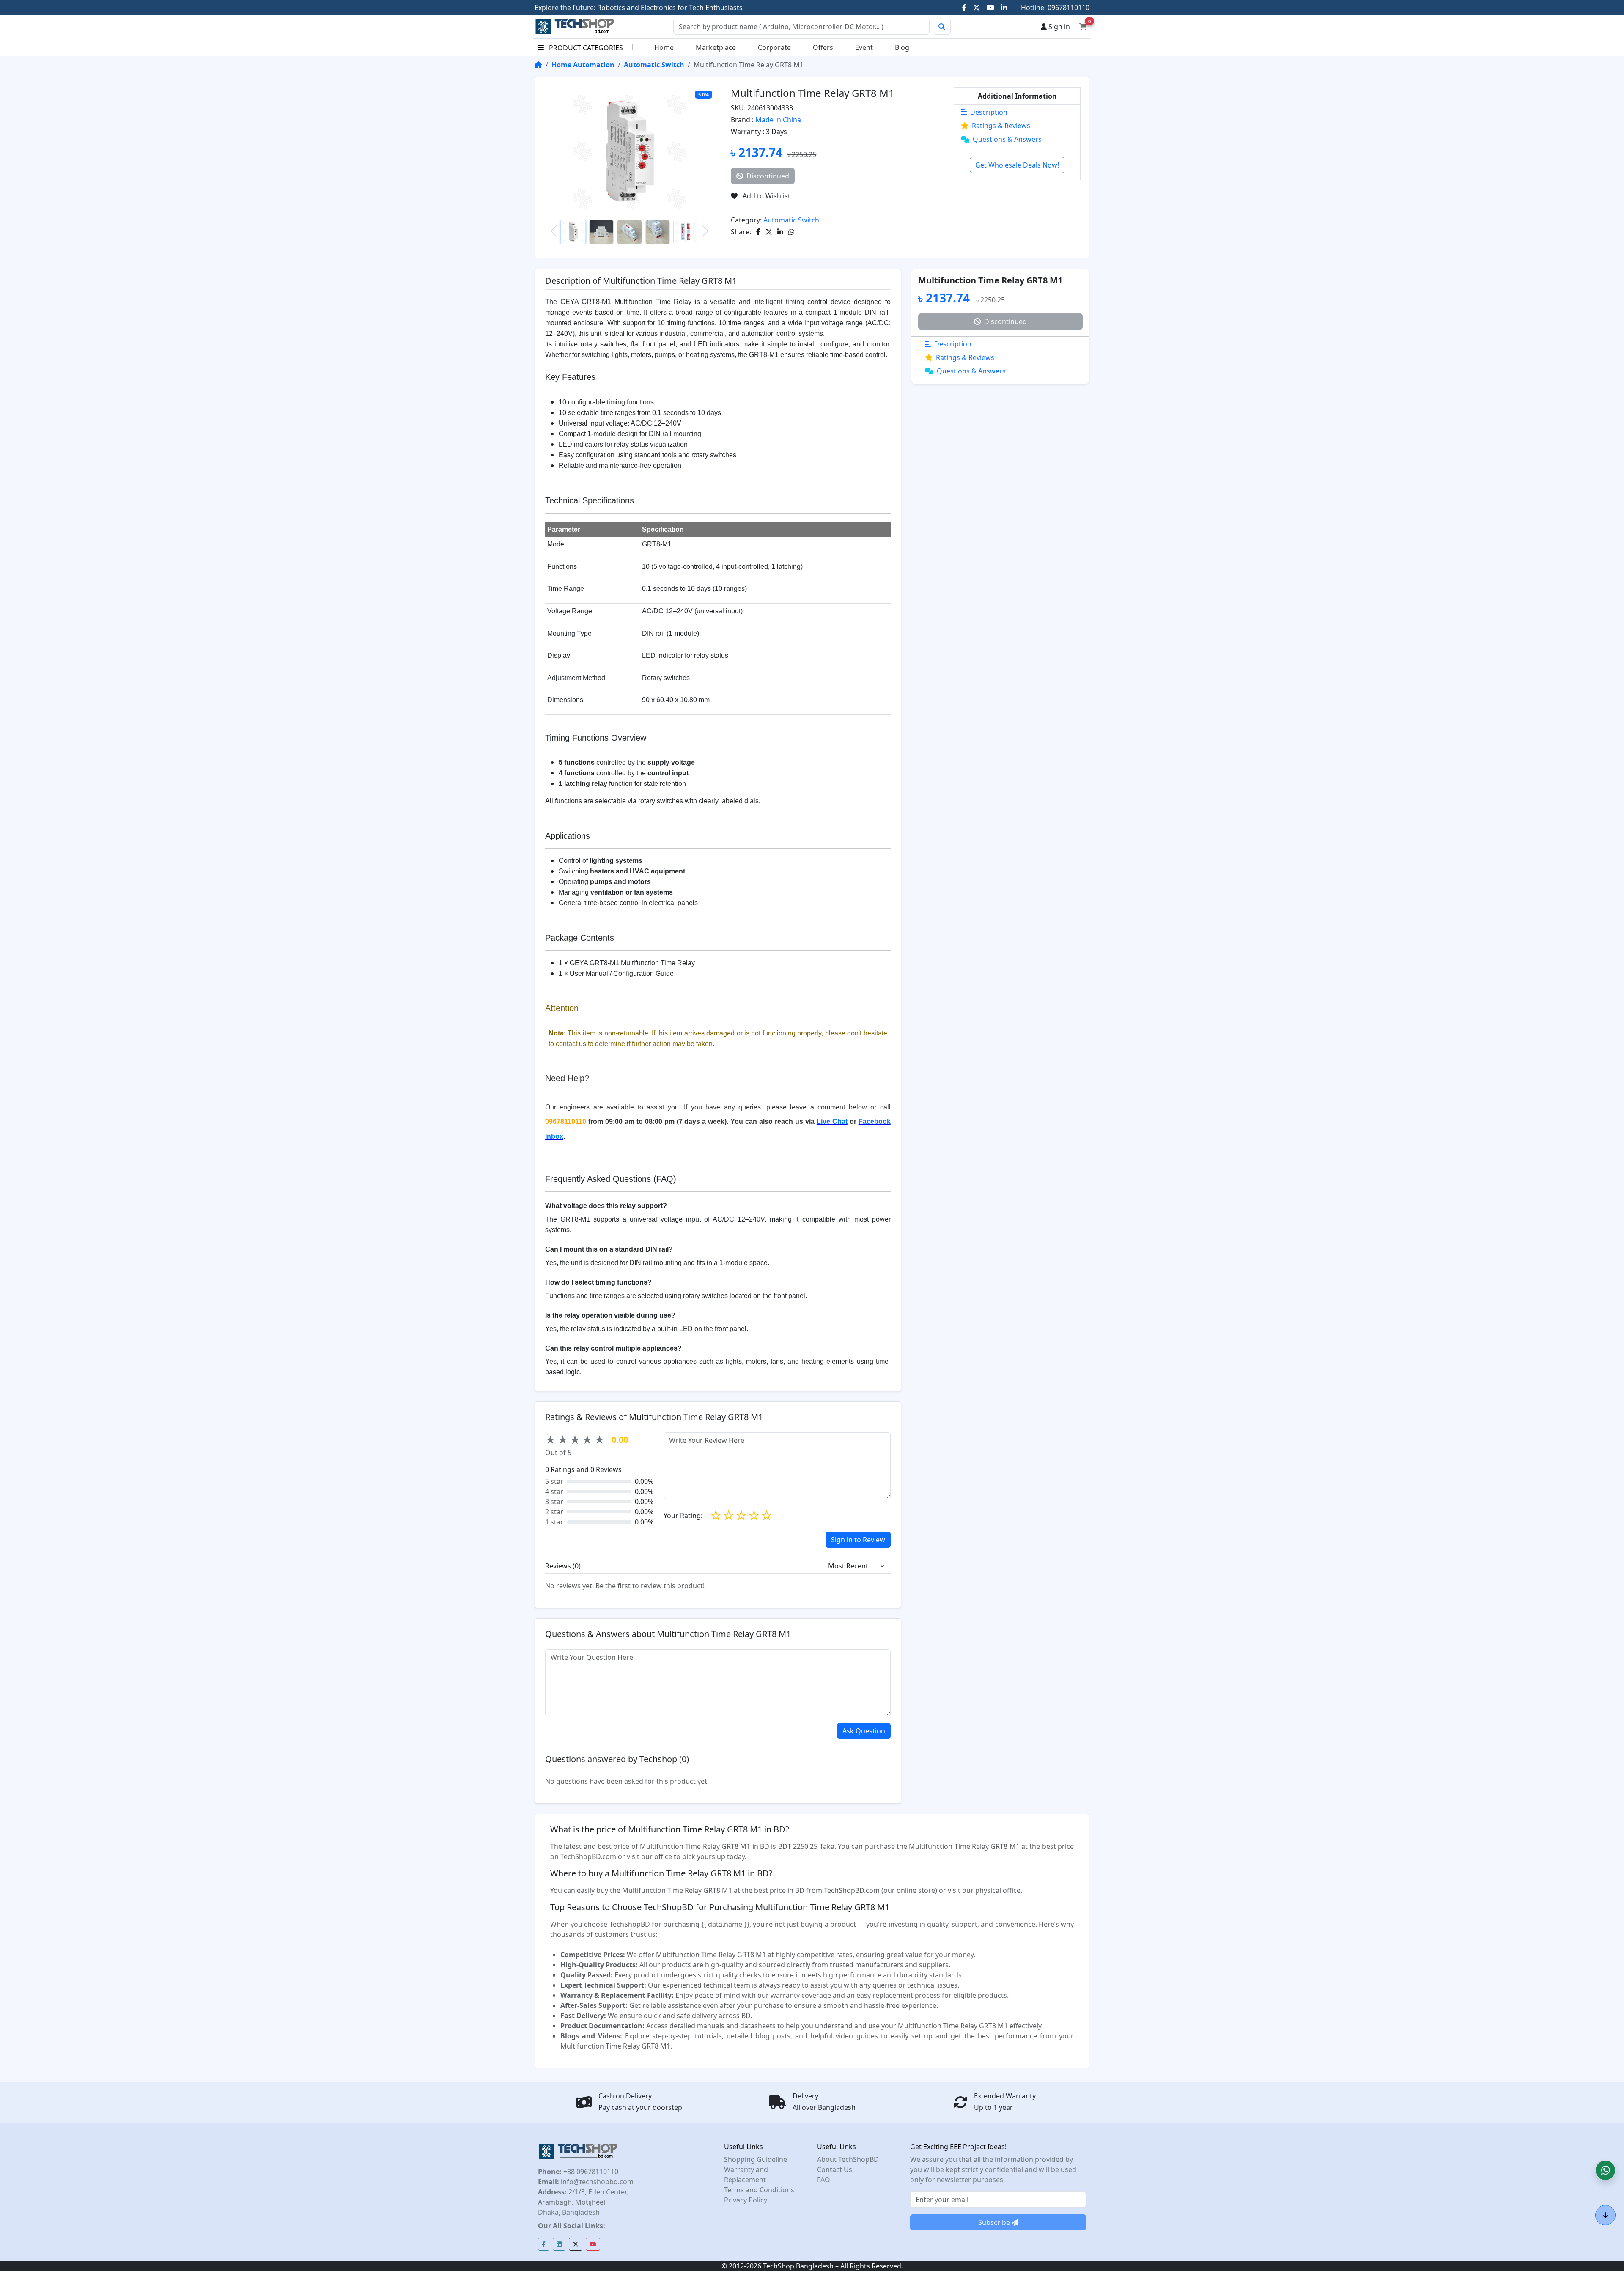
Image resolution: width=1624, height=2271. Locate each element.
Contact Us (835, 2169)
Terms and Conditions (759, 2190)
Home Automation (583, 65)
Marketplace (716, 47)
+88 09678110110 (590, 2172)
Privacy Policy (746, 2200)
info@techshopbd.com (596, 2182)
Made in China (778, 120)
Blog (902, 47)
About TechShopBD (848, 2159)
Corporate (774, 47)
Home (664, 47)
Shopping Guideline (756, 2159)
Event (864, 47)
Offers (823, 47)
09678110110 (1068, 8)
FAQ (824, 2180)
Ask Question (864, 1731)
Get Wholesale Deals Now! (1017, 165)
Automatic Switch (654, 65)
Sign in (1058, 27)
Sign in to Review (858, 1540)
